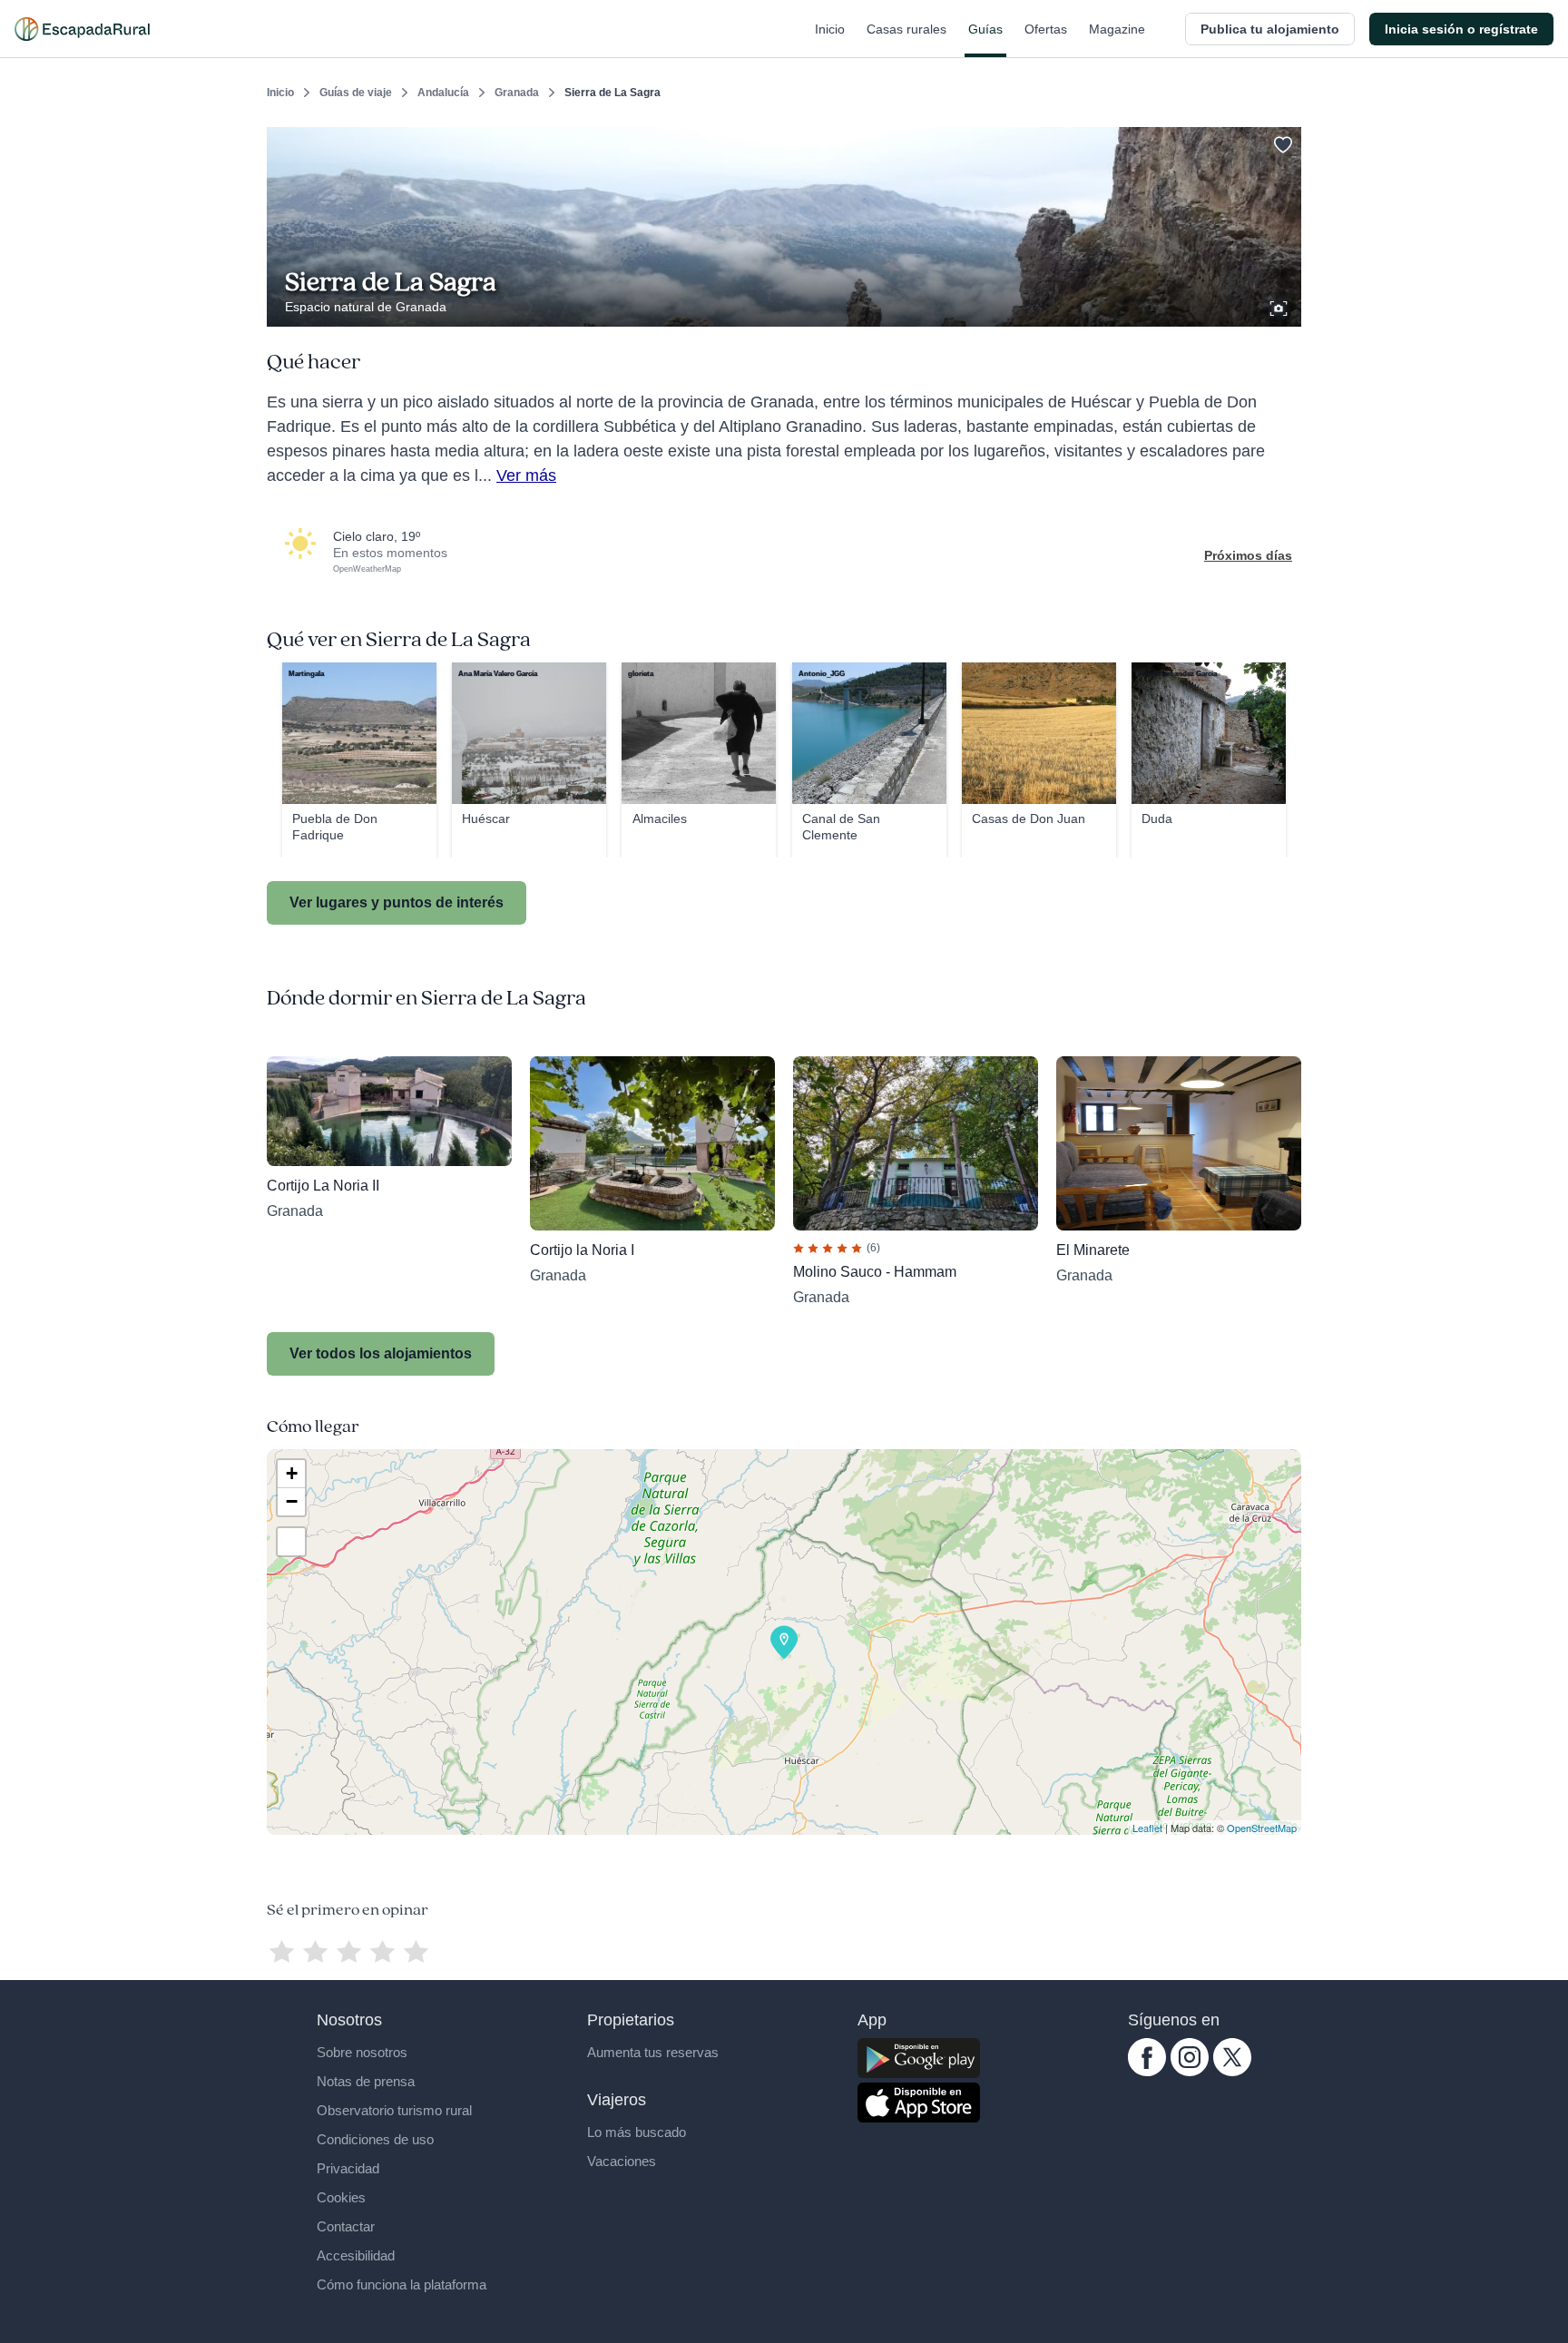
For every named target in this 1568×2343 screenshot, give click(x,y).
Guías (985, 29)
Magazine (1117, 29)
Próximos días (1248, 555)
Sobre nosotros (362, 2052)
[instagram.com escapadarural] (1190, 2072)
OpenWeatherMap (367, 569)
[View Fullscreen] (291, 1542)
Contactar (346, 2226)
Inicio (830, 29)
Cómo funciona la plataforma (402, 2284)
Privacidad (348, 2168)
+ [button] (292, 1473)
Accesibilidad (356, 2255)
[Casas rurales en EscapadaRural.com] (82, 29)
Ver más (526, 475)
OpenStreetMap (1262, 1828)
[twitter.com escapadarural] (1232, 2072)
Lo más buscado (637, 2132)
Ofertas (1046, 29)
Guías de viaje (356, 93)
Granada (517, 93)
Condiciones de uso (375, 2139)
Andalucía (443, 93)
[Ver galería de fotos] (1280, 306)
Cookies (341, 2197)
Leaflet (1147, 1828)
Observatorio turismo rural (394, 2110)
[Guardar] (1281, 142)
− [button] (292, 1501)
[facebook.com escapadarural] (1147, 2072)
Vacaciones (622, 2161)
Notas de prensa (366, 2081)
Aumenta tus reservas (653, 2052)
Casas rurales (906, 29)
